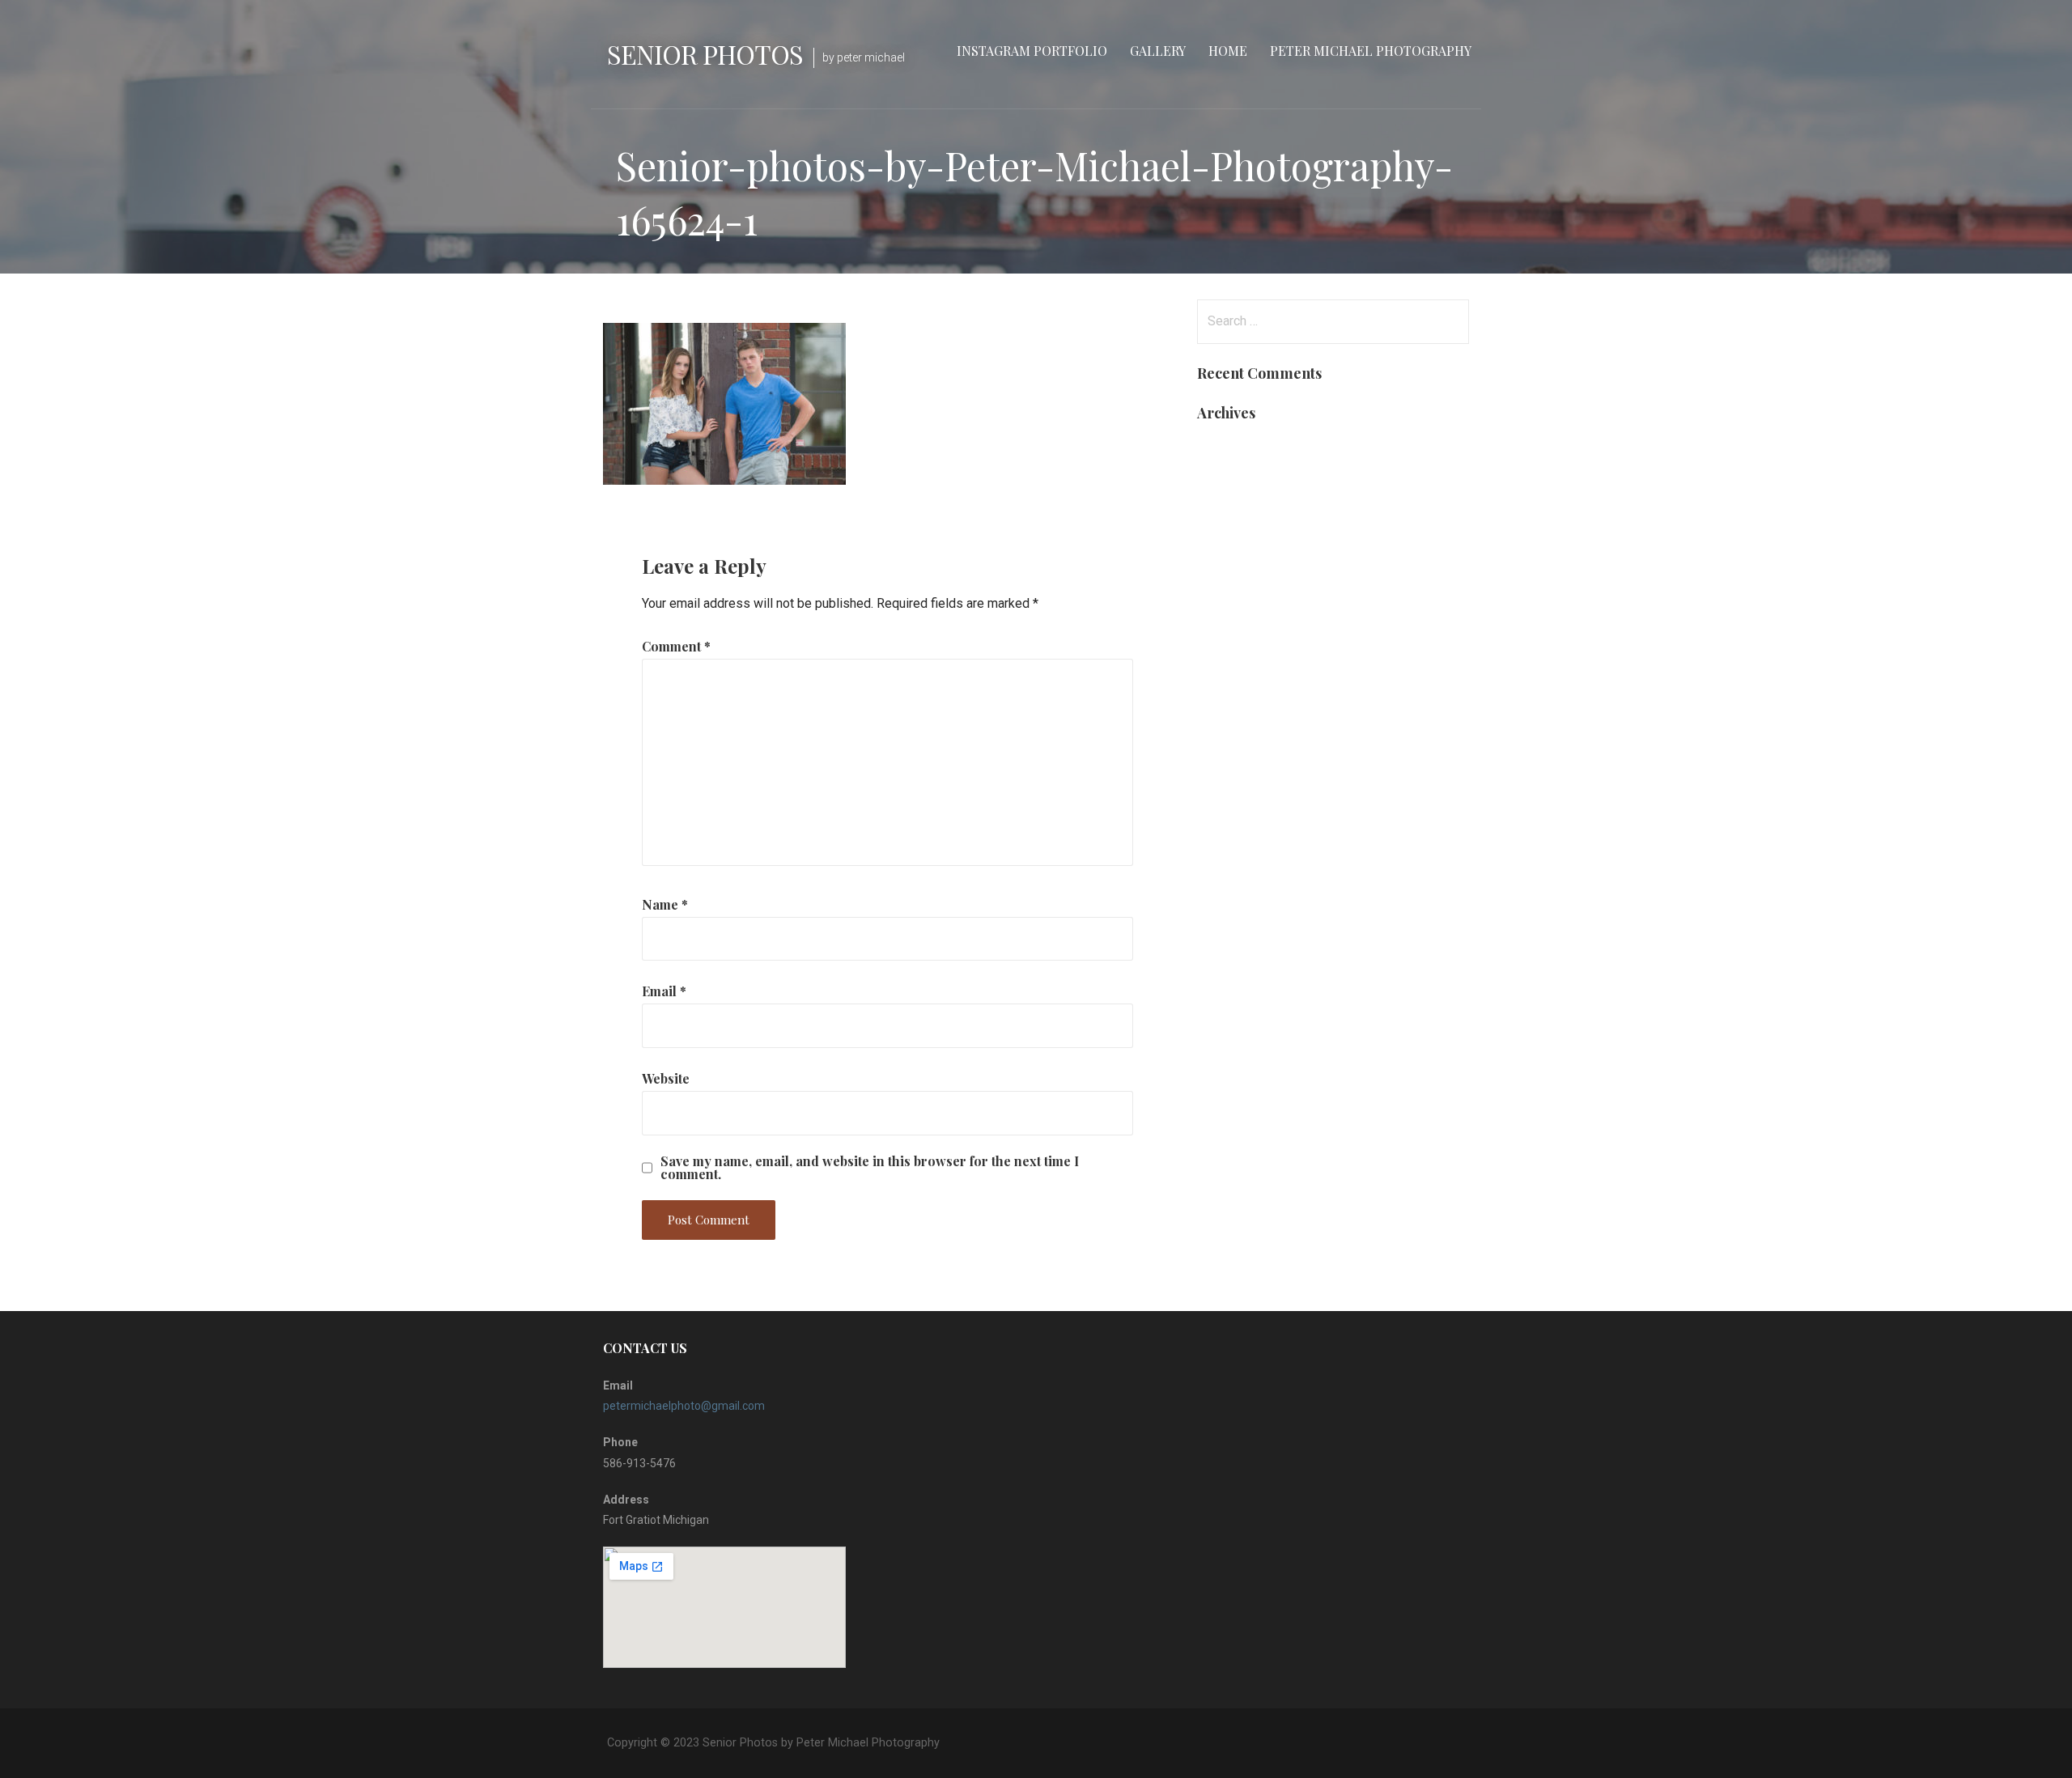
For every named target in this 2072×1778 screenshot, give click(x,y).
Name (665, 904)
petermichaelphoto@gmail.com (684, 1406)
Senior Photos (705, 54)
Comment (676, 646)
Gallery (1158, 51)
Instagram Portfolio (1032, 51)
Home (1228, 51)
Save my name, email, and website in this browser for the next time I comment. (870, 1168)
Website (666, 1078)
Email (664, 991)
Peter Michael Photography (1371, 51)
